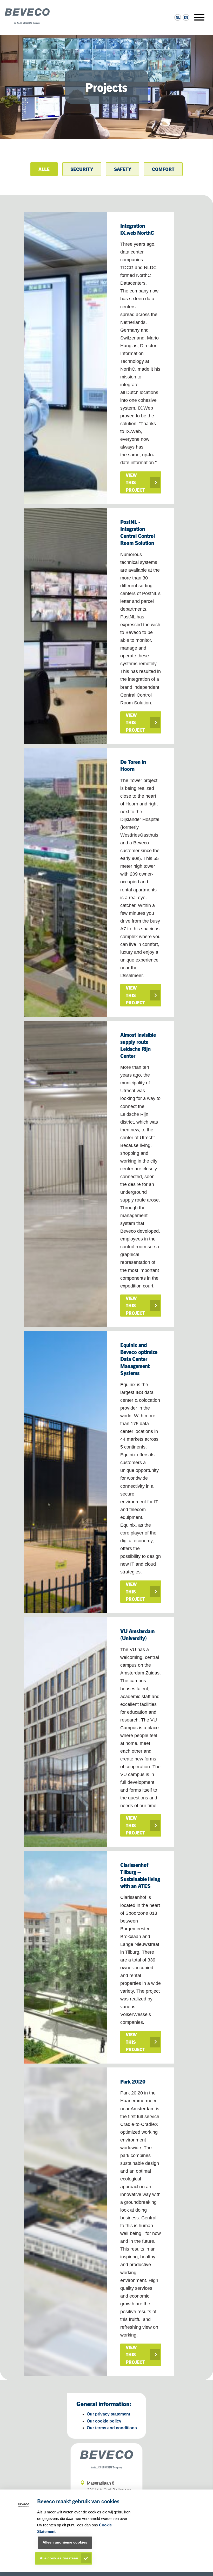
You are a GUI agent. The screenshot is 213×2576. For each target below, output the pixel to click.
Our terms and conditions (112, 2428)
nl (178, 17)
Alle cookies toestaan (59, 2558)
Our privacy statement (108, 2414)
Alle (44, 169)
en (186, 17)
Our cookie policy (104, 2421)
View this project (135, 482)
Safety (123, 169)
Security (82, 169)
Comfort (163, 169)
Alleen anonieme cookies (65, 2542)
